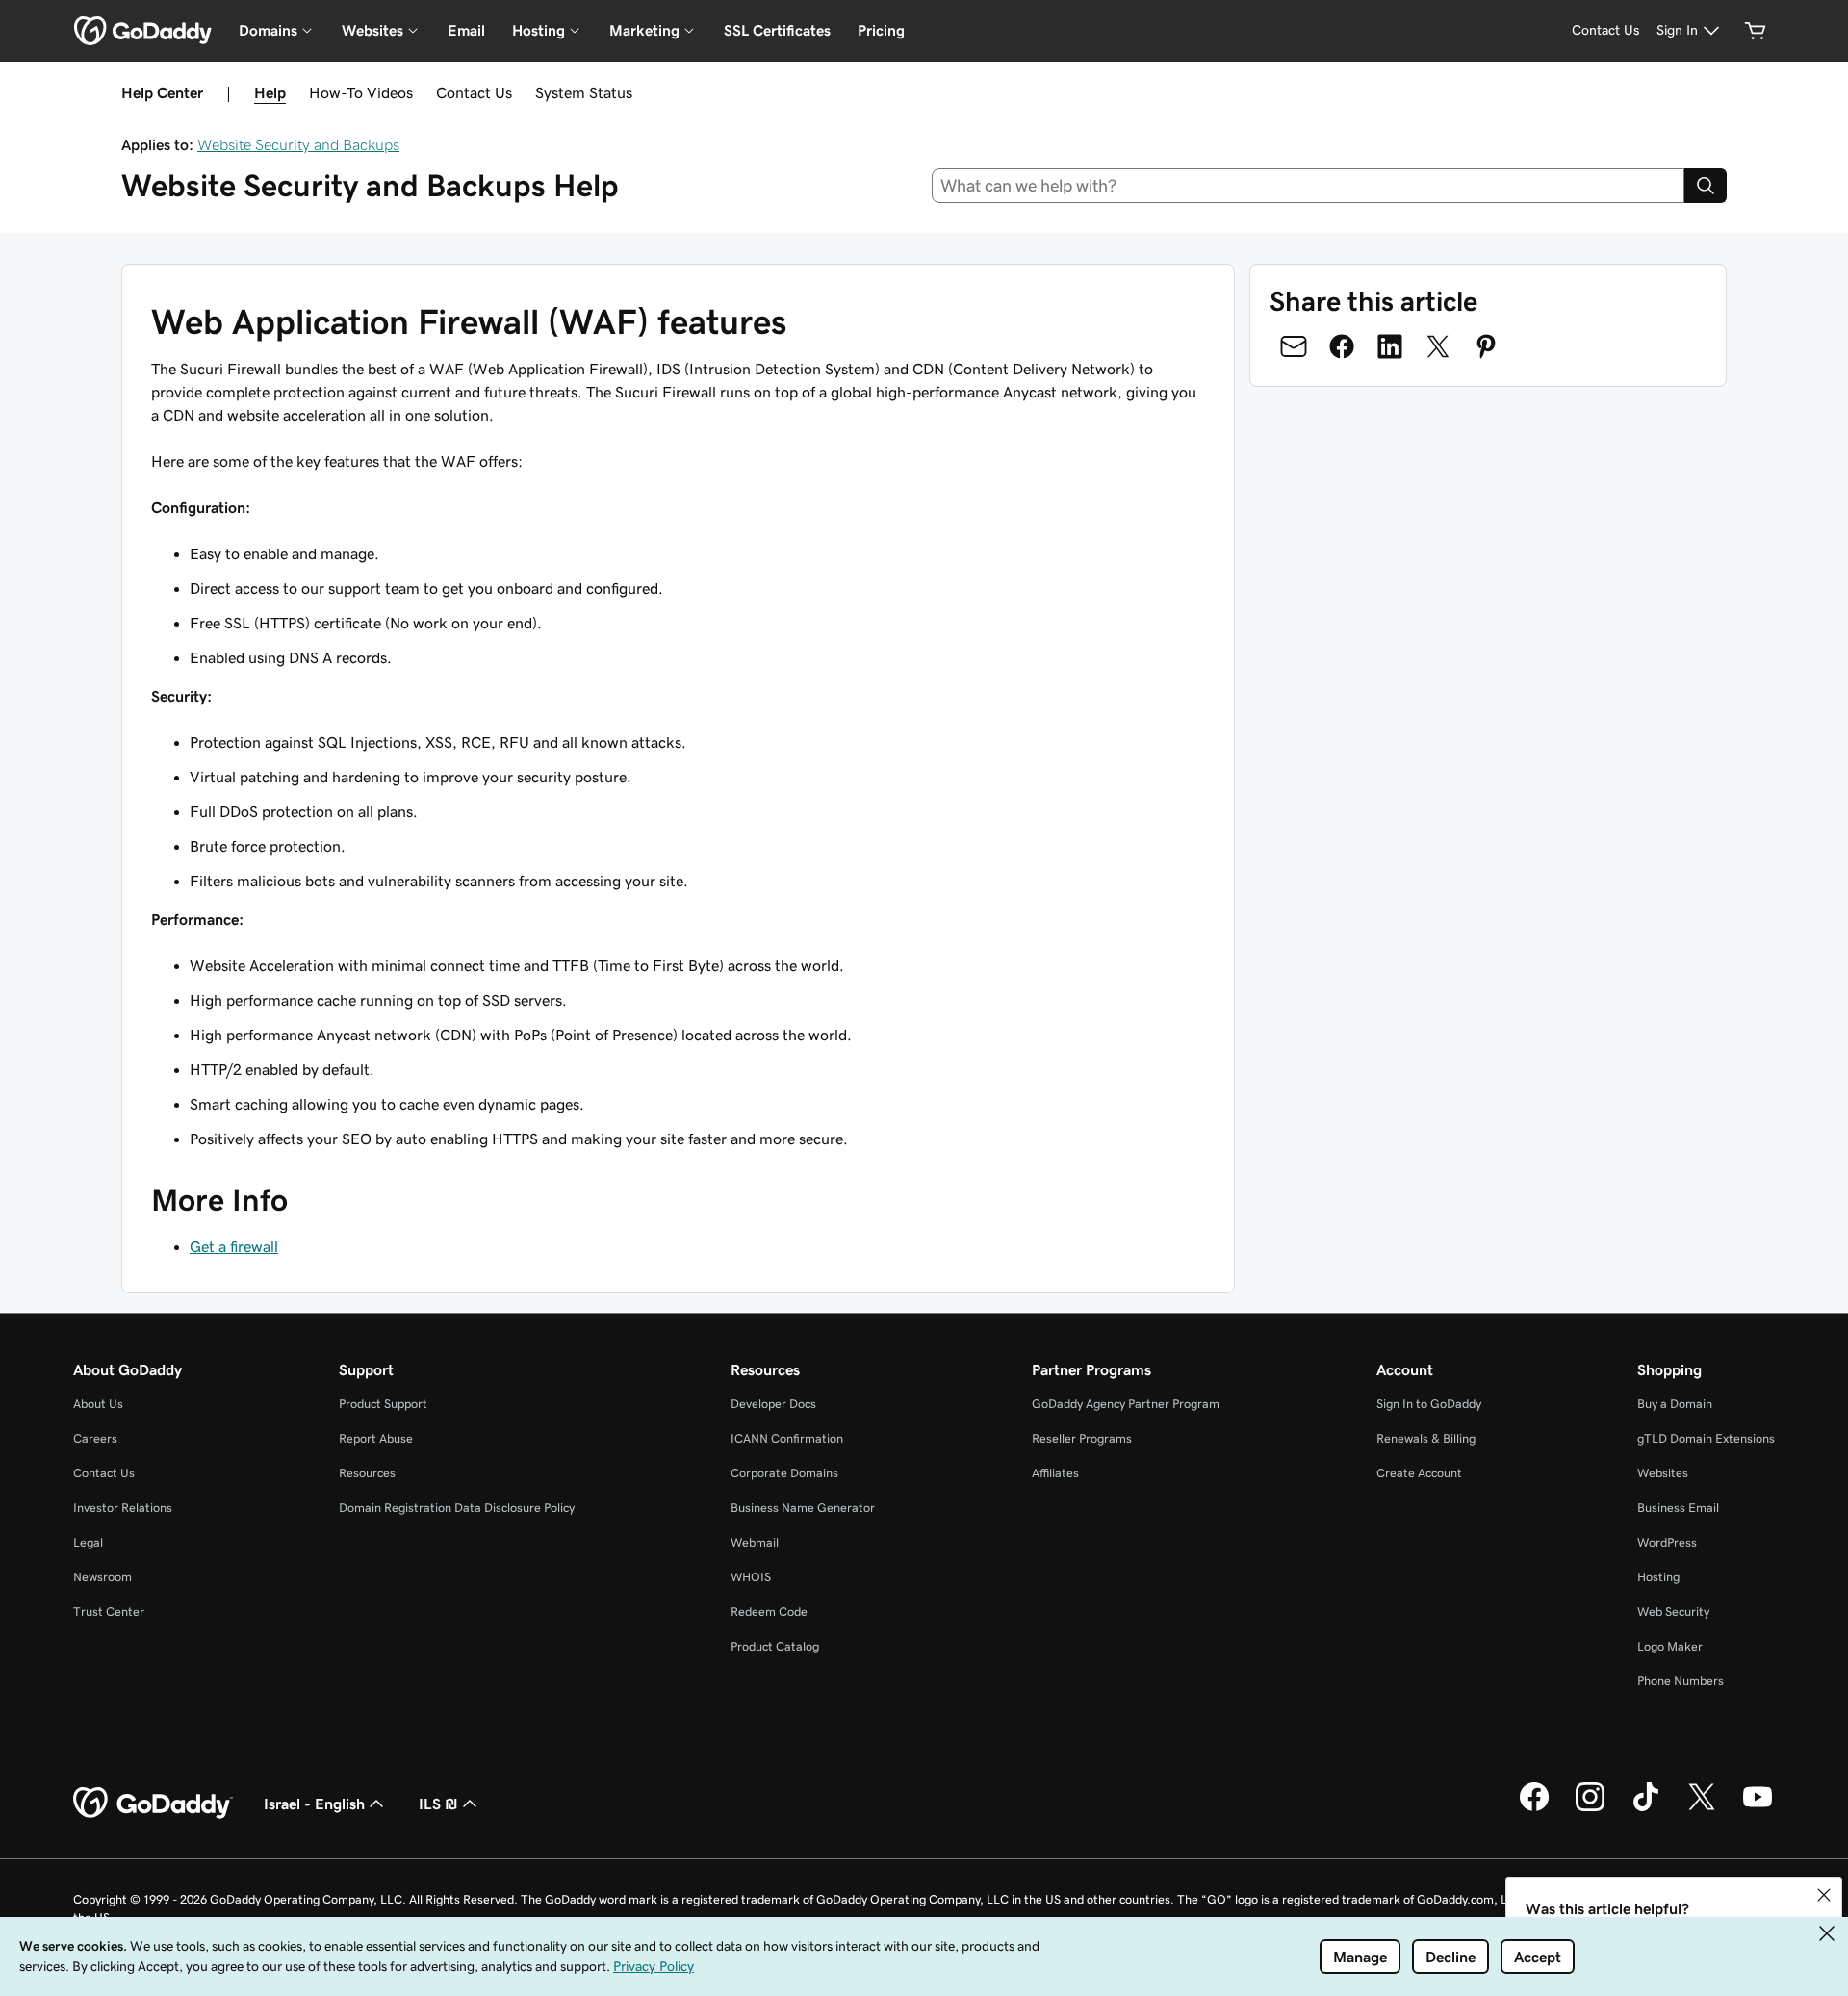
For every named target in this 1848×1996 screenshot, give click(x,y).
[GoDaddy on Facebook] (1534, 1808)
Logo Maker (1670, 1646)
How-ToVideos (361, 92)
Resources (367, 1473)
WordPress (1667, 1542)
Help (270, 92)
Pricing (881, 30)
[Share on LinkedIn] (1390, 346)
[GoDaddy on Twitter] (1702, 1808)
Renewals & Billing (1426, 1438)
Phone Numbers (1681, 1681)
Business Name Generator (803, 1508)
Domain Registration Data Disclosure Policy (457, 1508)
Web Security (1673, 1612)
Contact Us (474, 92)
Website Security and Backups (298, 144)
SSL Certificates (777, 30)
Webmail (755, 1542)
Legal (88, 1542)
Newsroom (103, 1577)
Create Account (1419, 1473)
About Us (98, 1404)
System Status (584, 92)
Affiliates (1055, 1473)
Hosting (1658, 1577)
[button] (1824, 1895)
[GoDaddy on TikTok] (1646, 1808)
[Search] (1706, 186)
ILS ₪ (438, 1804)
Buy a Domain (1675, 1404)
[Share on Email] (1294, 346)
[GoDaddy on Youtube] (1758, 1808)
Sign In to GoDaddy (1429, 1404)
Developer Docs (773, 1404)
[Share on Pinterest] (1486, 346)
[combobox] (1309, 186)
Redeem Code (769, 1612)
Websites (1663, 1473)
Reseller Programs (1082, 1438)
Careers (95, 1438)
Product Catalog (775, 1646)
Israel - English (314, 1804)
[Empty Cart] (1756, 31)
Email (466, 30)
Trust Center (109, 1612)
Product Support (383, 1404)
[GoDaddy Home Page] (153, 1804)
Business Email (1678, 1508)
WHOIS (751, 1577)
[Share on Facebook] (1342, 346)
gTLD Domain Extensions (1706, 1438)
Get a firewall (234, 1246)
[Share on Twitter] (1438, 346)
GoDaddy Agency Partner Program (1126, 1404)
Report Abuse (376, 1438)
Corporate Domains (784, 1473)
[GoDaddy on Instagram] (1590, 1808)
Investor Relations (123, 1508)
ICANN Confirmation (787, 1438)
